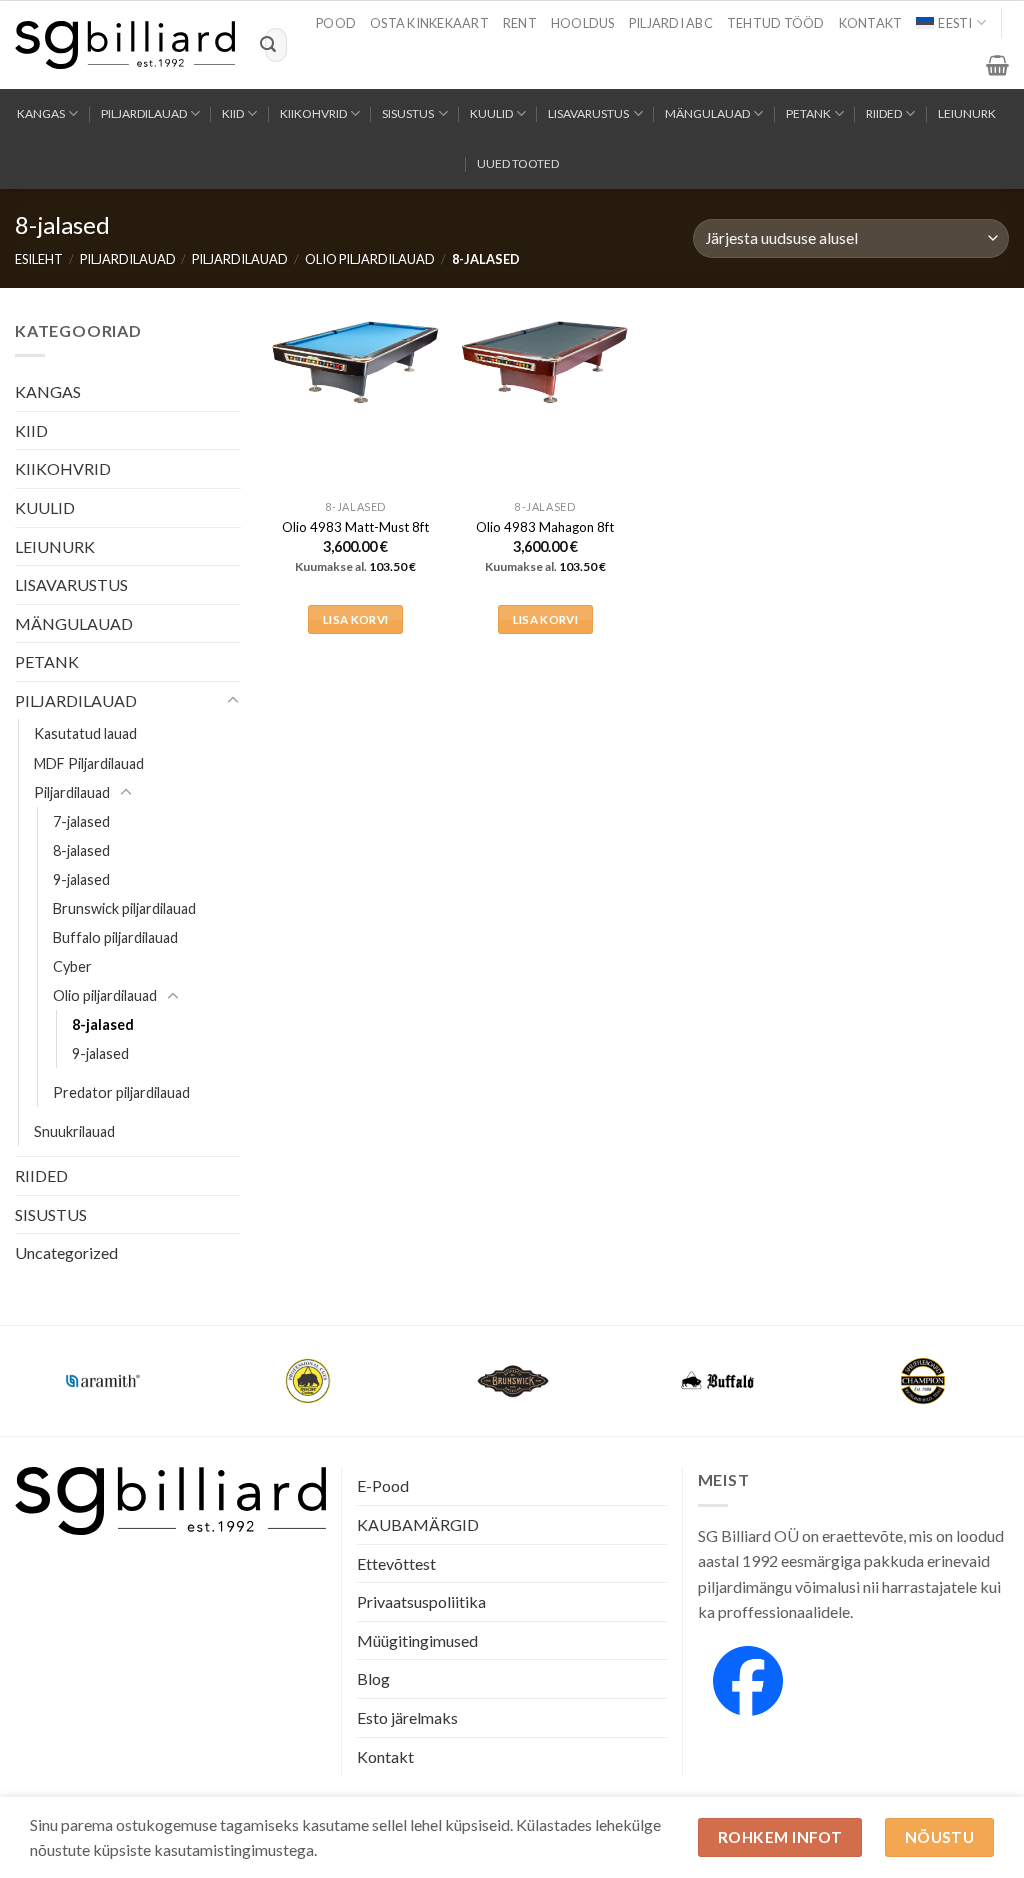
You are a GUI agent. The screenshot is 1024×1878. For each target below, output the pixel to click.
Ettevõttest (396, 1563)
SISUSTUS (408, 113)
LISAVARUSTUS (588, 113)
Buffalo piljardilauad (115, 936)
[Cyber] (868, 1381)
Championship (254, 1368)
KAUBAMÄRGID (418, 1524)
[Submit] (268, 45)
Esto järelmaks (407, 1717)
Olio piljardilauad (370, 259)
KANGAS (41, 113)
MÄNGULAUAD (707, 113)
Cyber (72, 965)
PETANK (808, 113)
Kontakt (871, 23)
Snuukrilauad (74, 1131)
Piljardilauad (240, 259)
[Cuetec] (663, 1381)
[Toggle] (233, 700)
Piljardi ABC (671, 23)
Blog (373, 1678)
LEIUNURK (967, 113)
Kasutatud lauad (85, 733)
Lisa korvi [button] (355, 619)
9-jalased (81, 878)
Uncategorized (66, 1252)
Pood (336, 23)
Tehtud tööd (776, 23)
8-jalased (81, 849)
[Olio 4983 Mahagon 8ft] (545, 362)
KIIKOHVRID (313, 113)
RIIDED (884, 113)
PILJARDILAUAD (144, 113)
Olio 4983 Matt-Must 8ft (355, 527)
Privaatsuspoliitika (421, 1601)
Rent (520, 23)
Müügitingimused (417, 1640)
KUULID (491, 113)
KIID (233, 113)
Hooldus (583, 23)
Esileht (39, 259)
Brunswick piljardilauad (124, 907)
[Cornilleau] (458, 1381)
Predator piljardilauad (121, 1092)
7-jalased (81, 820)
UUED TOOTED (518, 163)
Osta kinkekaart (429, 23)
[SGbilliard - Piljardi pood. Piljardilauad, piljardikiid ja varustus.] (125, 45)
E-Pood (383, 1485)
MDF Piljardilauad (89, 762)
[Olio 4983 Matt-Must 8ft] (356, 362)
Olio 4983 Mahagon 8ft (545, 527)
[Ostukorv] (997, 65)
